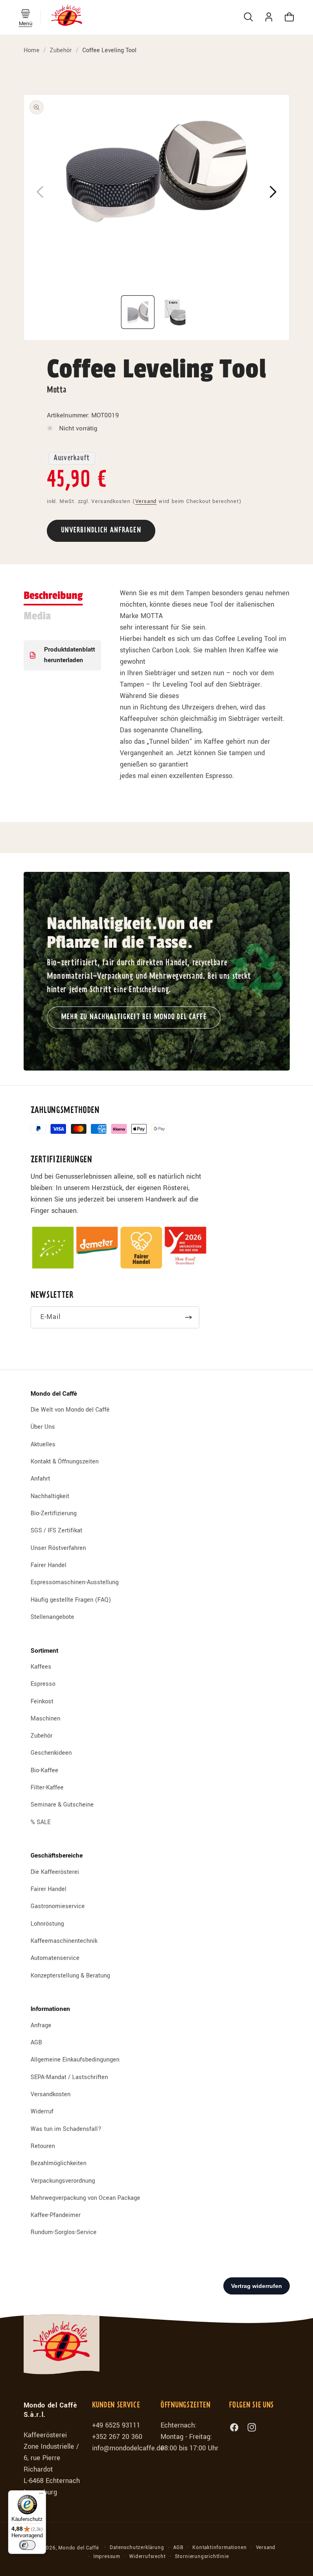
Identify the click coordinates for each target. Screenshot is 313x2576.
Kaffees (41, 1667)
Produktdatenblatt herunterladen (69, 655)
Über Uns (43, 1427)
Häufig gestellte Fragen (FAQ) (71, 1600)
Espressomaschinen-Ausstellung (75, 1582)
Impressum (107, 2557)
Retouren (43, 2146)
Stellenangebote (52, 1617)
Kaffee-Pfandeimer (56, 2215)
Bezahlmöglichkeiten (58, 2163)
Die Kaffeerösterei (55, 1872)
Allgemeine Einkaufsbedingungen (75, 2060)
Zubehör (61, 50)
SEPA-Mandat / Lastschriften (69, 2077)
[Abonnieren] (188, 1317)
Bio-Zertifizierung (54, 1513)
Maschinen (45, 1719)
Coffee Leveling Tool (109, 50)
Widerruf (42, 2112)
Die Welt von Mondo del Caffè (70, 1410)
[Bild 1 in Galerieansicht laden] (138, 312)
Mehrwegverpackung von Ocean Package (85, 2198)
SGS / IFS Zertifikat (56, 1531)
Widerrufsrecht (147, 2557)
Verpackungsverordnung (63, 2181)
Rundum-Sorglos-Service (64, 2232)
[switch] (27, 2545)
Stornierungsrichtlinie (202, 2557)
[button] (25, 14)
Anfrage (41, 2026)
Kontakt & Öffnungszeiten (65, 1462)
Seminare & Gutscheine (62, 1805)
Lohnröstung (47, 1924)
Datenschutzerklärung (137, 2548)
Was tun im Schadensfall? (66, 2129)
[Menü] (41, 2495)
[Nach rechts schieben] (273, 192)
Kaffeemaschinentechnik (64, 1941)
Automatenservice (55, 1958)
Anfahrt (40, 1479)
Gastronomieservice (58, 1906)
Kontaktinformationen (219, 2548)
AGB (36, 2043)
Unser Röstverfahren (58, 1548)
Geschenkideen (51, 1753)
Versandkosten (51, 2094)
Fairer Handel (48, 1565)
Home (32, 50)
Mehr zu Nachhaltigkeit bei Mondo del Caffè (134, 1017)
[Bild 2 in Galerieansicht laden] (175, 312)
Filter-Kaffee (47, 1788)
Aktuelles (43, 1444)
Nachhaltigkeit (50, 1496)
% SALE (41, 1822)
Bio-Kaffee (44, 1770)
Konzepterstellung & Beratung (70, 1976)
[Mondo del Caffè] (67, 17)
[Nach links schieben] (40, 192)
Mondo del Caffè (78, 2548)
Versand (146, 501)
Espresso (43, 1684)
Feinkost (42, 1701)
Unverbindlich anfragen (101, 531)
